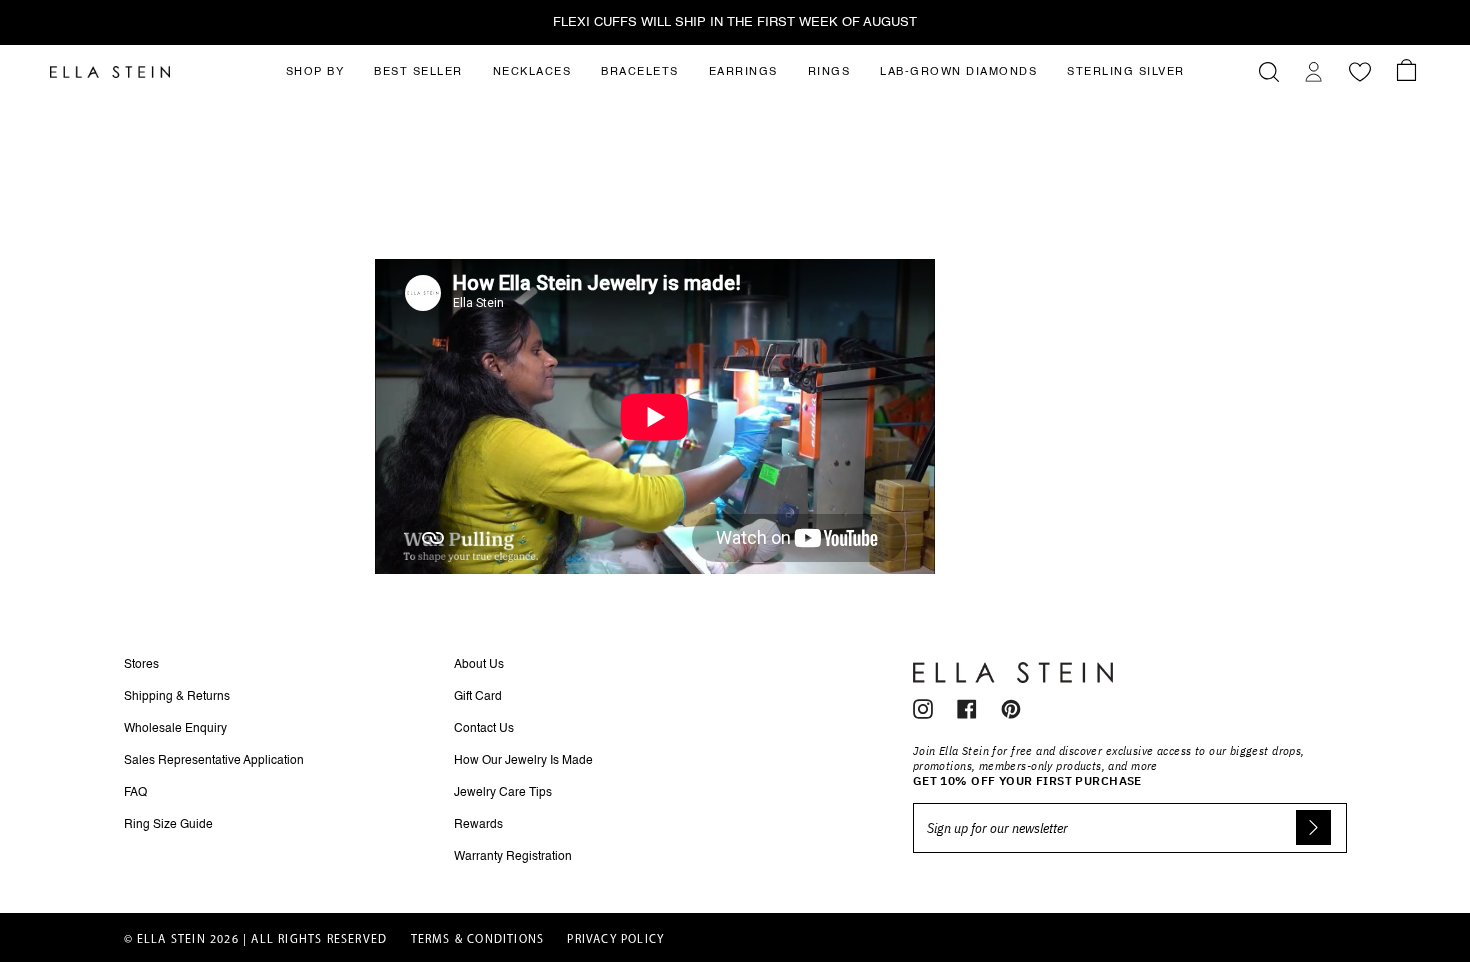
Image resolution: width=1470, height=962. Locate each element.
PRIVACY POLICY (615, 940)
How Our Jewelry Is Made (523, 761)
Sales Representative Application (214, 761)
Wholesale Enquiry (175, 729)
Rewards (478, 825)
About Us (479, 665)
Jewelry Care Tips (503, 793)
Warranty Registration (513, 857)
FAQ (135, 793)
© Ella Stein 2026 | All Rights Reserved (256, 940)
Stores (141, 665)
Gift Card (478, 697)
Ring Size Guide (168, 825)
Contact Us (484, 729)
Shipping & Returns (177, 697)
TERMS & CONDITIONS (478, 940)
